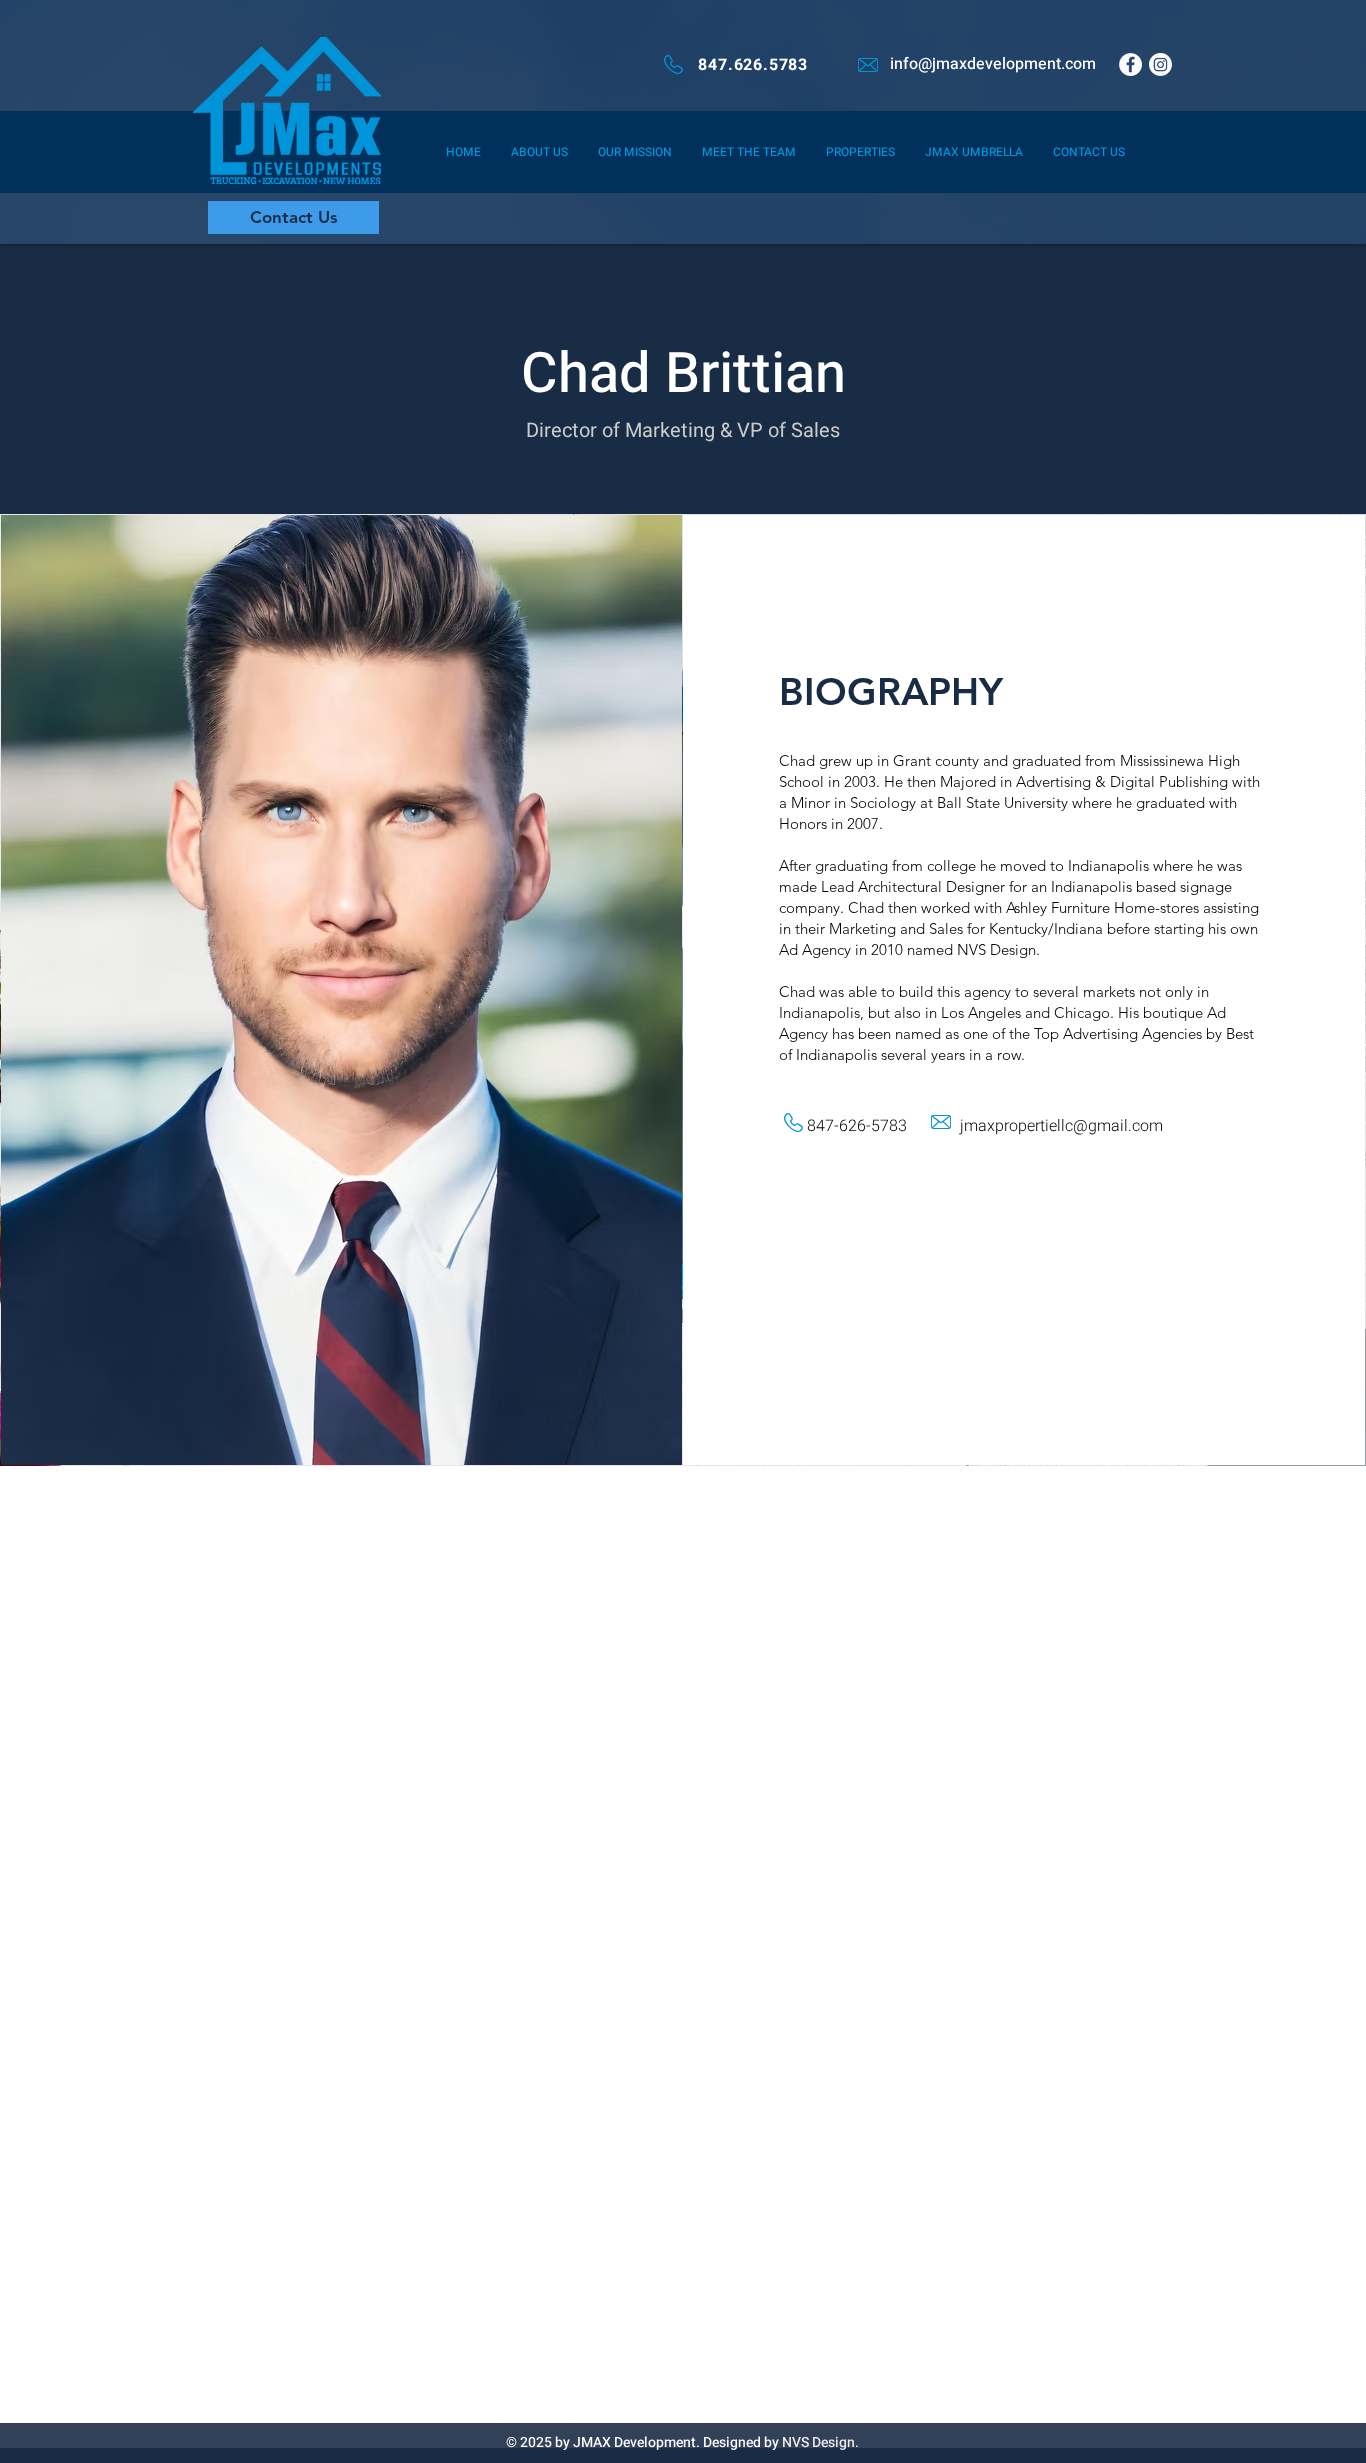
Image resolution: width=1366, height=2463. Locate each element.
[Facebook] (1130, 64)
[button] (974, 152)
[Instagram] (1160, 64)
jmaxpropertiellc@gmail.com (1061, 1126)
